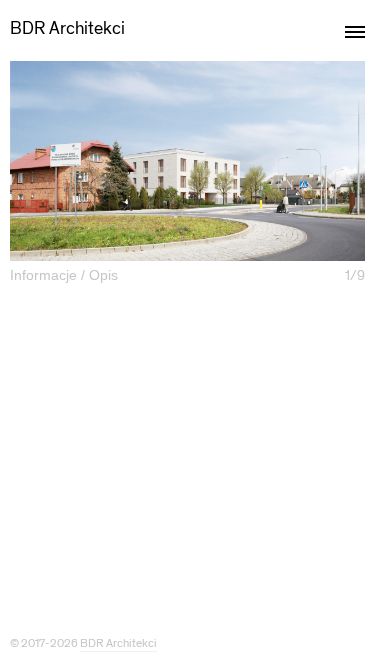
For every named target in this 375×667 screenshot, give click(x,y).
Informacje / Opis (64, 275)
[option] (187, 161)
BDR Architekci (67, 28)
